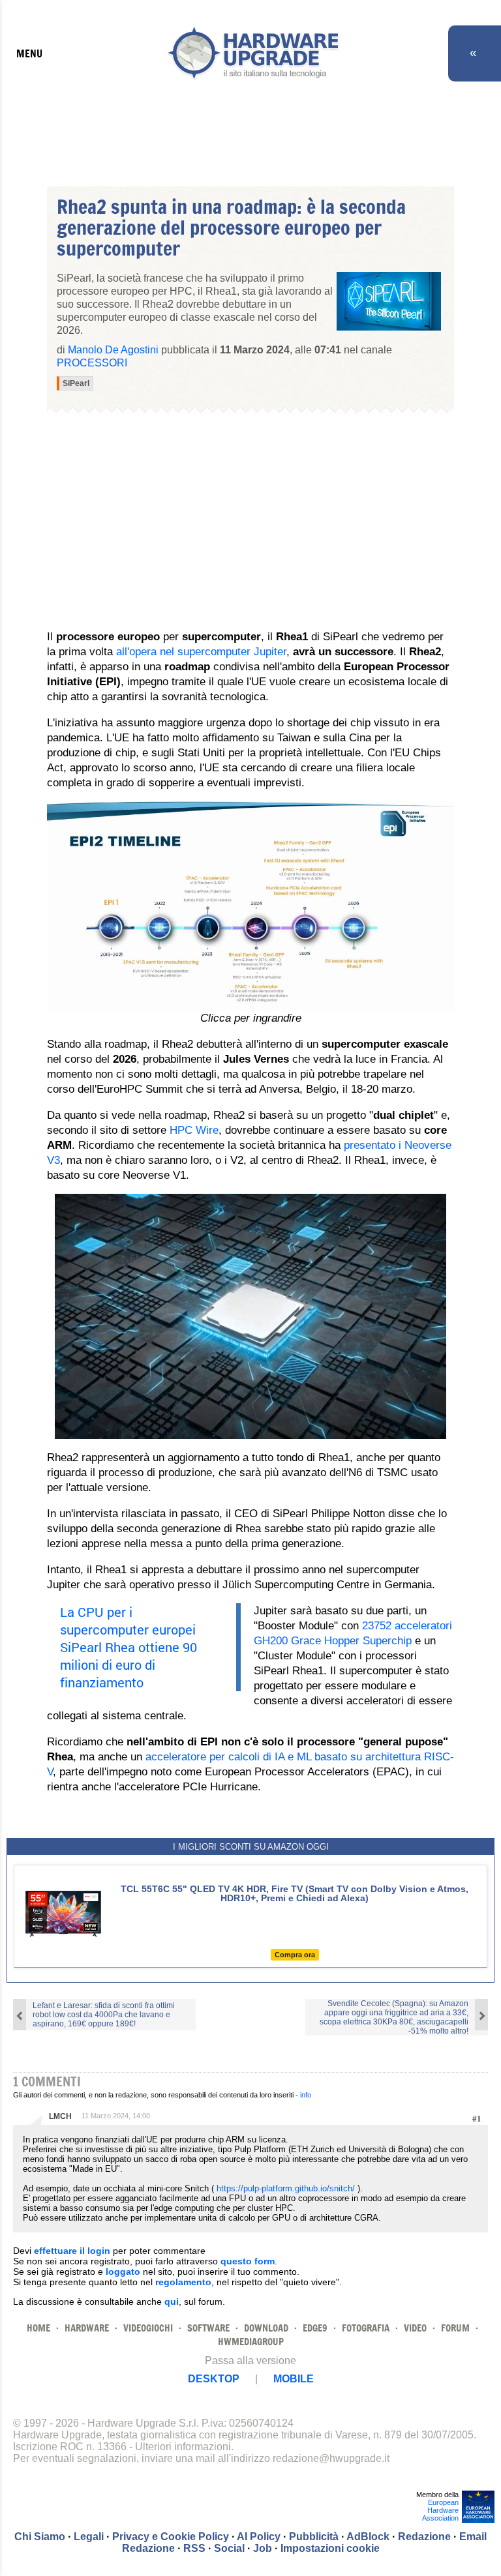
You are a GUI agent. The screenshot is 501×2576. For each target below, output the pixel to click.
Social (229, 2548)
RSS (194, 2548)
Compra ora (295, 1955)
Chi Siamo (40, 2537)
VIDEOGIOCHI (148, 2328)
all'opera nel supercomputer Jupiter (201, 652)
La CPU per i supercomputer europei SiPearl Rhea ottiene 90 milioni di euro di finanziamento (129, 1647)
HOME (38, 2328)
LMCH (60, 2116)
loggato (123, 2272)
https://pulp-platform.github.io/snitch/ (286, 2188)
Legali (89, 2537)
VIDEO (415, 2328)
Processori (92, 363)
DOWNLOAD (266, 2328)
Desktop (214, 2379)
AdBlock (368, 2537)
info (306, 2095)
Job (263, 2548)
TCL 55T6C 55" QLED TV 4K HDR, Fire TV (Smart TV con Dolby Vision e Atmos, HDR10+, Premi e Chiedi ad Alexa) (295, 1893)
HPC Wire (194, 1130)
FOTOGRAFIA (366, 2328)
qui (172, 2302)
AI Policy (259, 2537)
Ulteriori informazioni (183, 2447)
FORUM (455, 2328)
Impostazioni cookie (330, 2548)
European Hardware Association (440, 2510)
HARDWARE (87, 2328)
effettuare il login (72, 2251)
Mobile (294, 2379)
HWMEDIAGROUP (251, 2342)
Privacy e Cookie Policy (171, 2537)
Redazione (424, 2537)
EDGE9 (315, 2328)
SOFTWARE (208, 2328)
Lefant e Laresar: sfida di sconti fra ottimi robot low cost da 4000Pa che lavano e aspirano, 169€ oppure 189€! (104, 2015)
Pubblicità (314, 2537)
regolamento (183, 2282)
